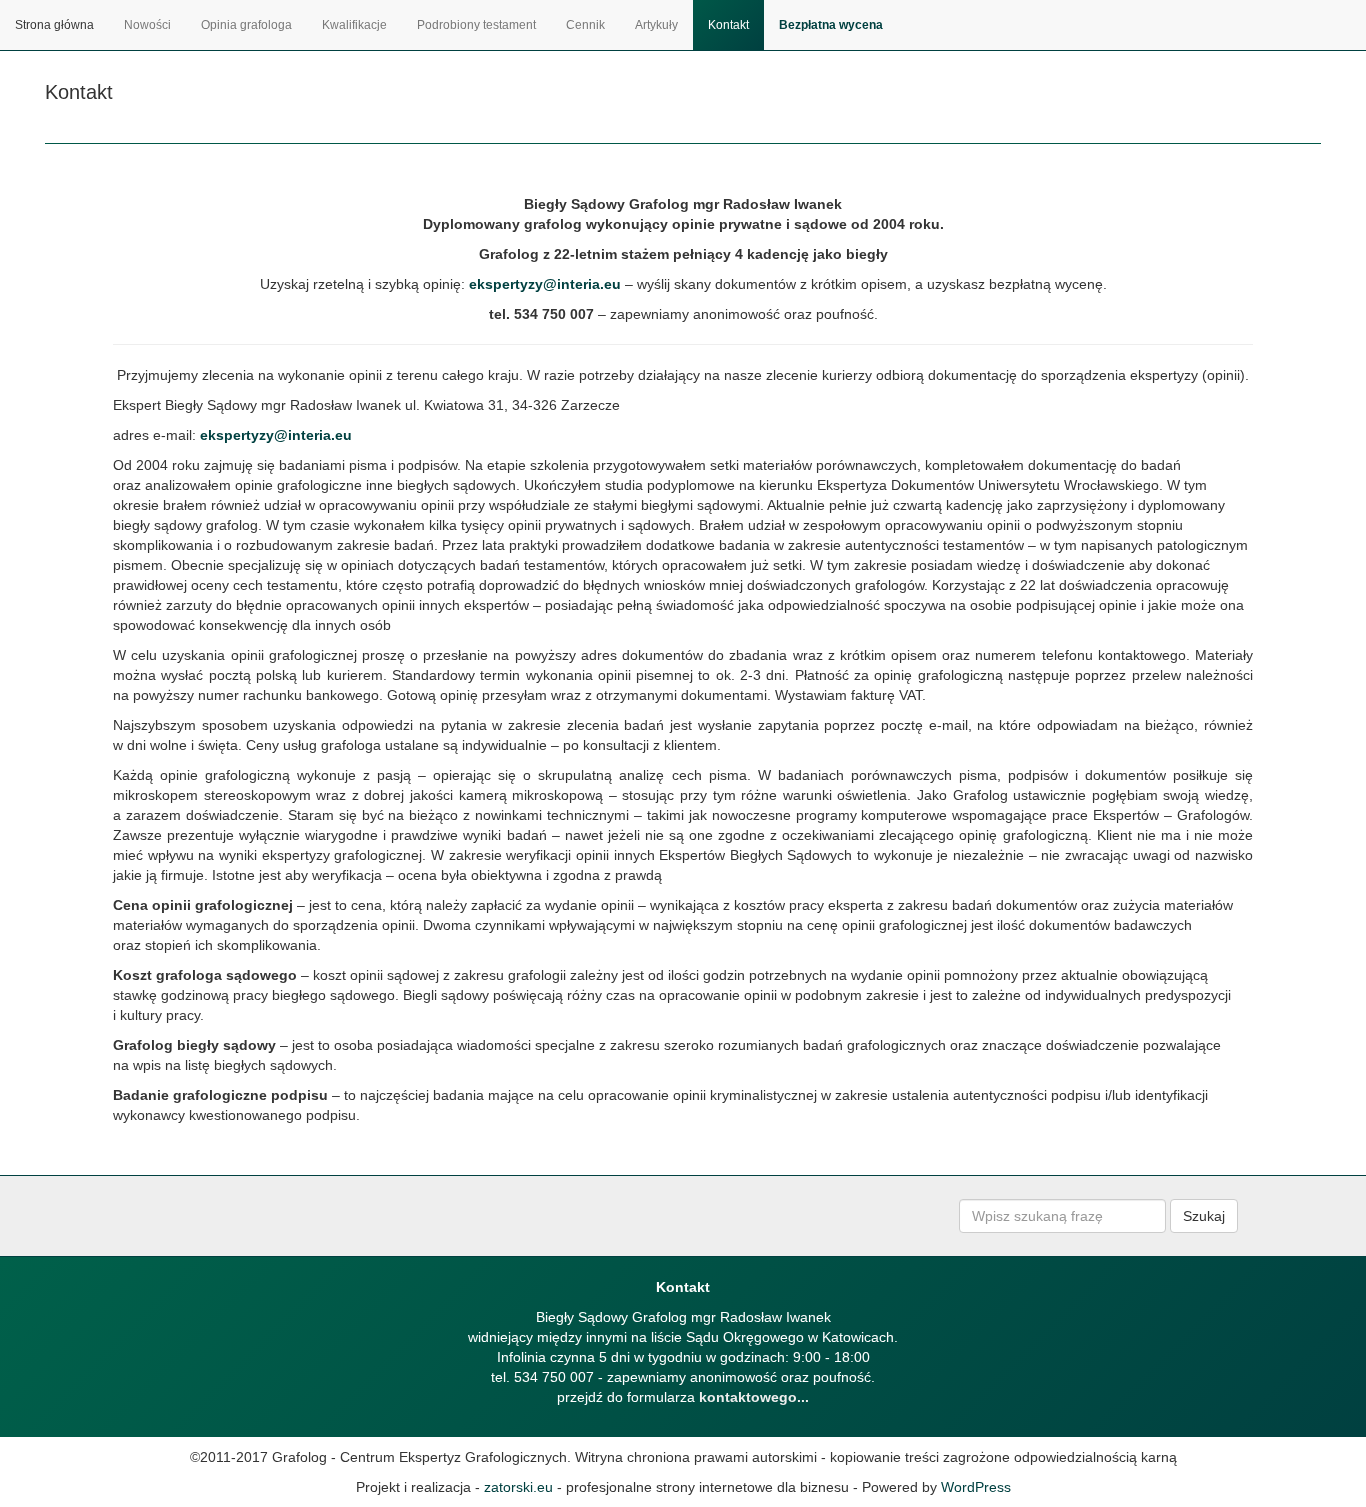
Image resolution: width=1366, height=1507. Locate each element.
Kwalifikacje (354, 25)
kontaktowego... (754, 1397)
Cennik (585, 25)
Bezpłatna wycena (831, 25)
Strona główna (54, 25)
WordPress (976, 1487)
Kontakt (728, 25)
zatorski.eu (518, 1487)
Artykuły (656, 25)
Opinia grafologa (246, 25)
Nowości (147, 25)
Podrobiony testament (476, 25)
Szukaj (1204, 1216)
